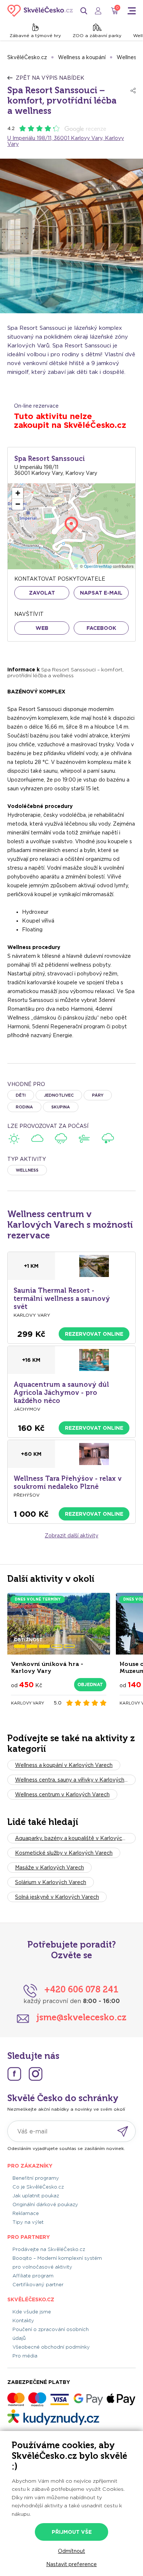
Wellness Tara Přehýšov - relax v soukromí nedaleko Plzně (68, 1483)
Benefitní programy (36, 2178)
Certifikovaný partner (38, 2285)
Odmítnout (71, 2551)
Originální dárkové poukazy (45, 2205)
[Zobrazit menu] (132, 11)
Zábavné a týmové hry (35, 35)
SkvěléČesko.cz (27, 57)
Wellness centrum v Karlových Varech (62, 1794)
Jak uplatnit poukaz (36, 2196)
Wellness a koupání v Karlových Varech (64, 1765)
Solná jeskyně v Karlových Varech (57, 1897)
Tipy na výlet (28, 2222)
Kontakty (23, 2321)
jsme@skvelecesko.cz (81, 2017)
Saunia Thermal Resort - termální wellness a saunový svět (62, 1299)
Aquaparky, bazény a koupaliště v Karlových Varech (75, 1838)
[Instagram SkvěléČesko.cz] (36, 2074)
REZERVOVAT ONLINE (94, 1334)
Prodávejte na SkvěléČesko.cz (49, 2249)
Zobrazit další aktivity (71, 1536)
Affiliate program (33, 2276)
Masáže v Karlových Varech (49, 1868)
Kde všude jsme (32, 2312)
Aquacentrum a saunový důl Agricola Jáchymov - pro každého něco (61, 1393)
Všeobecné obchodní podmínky (51, 2347)
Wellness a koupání (82, 57)
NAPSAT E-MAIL (101, 593)
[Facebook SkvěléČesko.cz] (14, 2074)
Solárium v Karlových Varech (51, 1882)
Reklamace (26, 2213)
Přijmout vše (72, 2532)
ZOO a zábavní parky (97, 35)
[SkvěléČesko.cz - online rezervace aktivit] (40, 11)
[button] (18, 493)
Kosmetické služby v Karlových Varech (64, 1853)
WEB (42, 628)
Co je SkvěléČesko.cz (38, 2187)
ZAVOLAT (42, 593)
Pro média (25, 2356)
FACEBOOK (101, 628)
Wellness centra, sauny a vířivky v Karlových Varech (75, 1780)
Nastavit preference (71, 2564)
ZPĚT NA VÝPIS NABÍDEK (50, 78)
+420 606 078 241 (81, 1989)
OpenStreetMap (98, 566)
